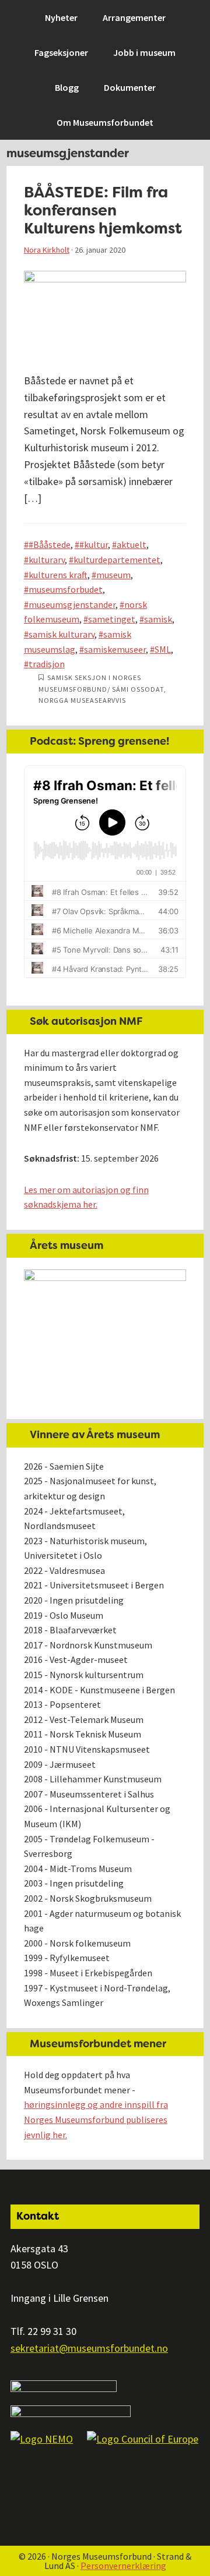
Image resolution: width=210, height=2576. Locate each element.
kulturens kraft (58, 575)
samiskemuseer (115, 649)
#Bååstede (50, 544)
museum (113, 575)
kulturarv (47, 560)
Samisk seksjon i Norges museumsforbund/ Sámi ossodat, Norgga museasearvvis (102, 689)
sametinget (112, 619)
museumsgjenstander (72, 604)
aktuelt (132, 544)
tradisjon (47, 664)
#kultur (94, 544)
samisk (158, 619)
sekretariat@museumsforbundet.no (89, 2348)
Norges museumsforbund (73, 15)
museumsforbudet (66, 589)
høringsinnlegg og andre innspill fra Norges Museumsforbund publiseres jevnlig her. (96, 2119)
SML (163, 649)
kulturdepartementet (117, 560)
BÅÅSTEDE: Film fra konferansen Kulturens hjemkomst (103, 210)
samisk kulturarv (62, 634)
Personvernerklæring (123, 2566)
